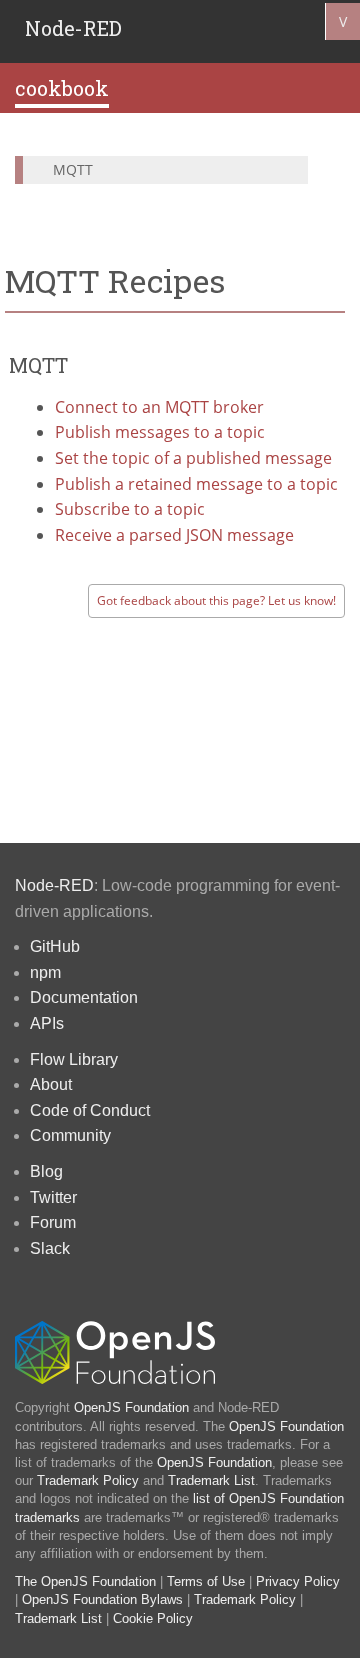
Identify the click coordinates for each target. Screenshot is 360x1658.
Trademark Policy (88, 1480)
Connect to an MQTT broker (159, 407)
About (51, 1084)
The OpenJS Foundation (85, 1581)
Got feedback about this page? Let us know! (216, 600)
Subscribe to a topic (130, 509)
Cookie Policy (153, 1618)
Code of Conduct (90, 1110)
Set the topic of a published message (193, 458)
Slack (50, 1248)
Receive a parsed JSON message (174, 535)
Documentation (84, 997)
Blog (46, 1171)
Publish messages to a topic (160, 432)
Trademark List (211, 1480)
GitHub (55, 946)
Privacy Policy (298, 1581)
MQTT (73, 169)
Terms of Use (206, 1581)
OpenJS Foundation (131, 1407)
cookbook (62, 88)
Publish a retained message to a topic (196, 484)
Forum (53, 1222)
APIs (47, 1023)
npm (45, 972)
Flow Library (74, 1059)
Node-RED (73, 28)
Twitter (53, 1197)
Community (70, 1135)
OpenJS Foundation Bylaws (102, 1599)
